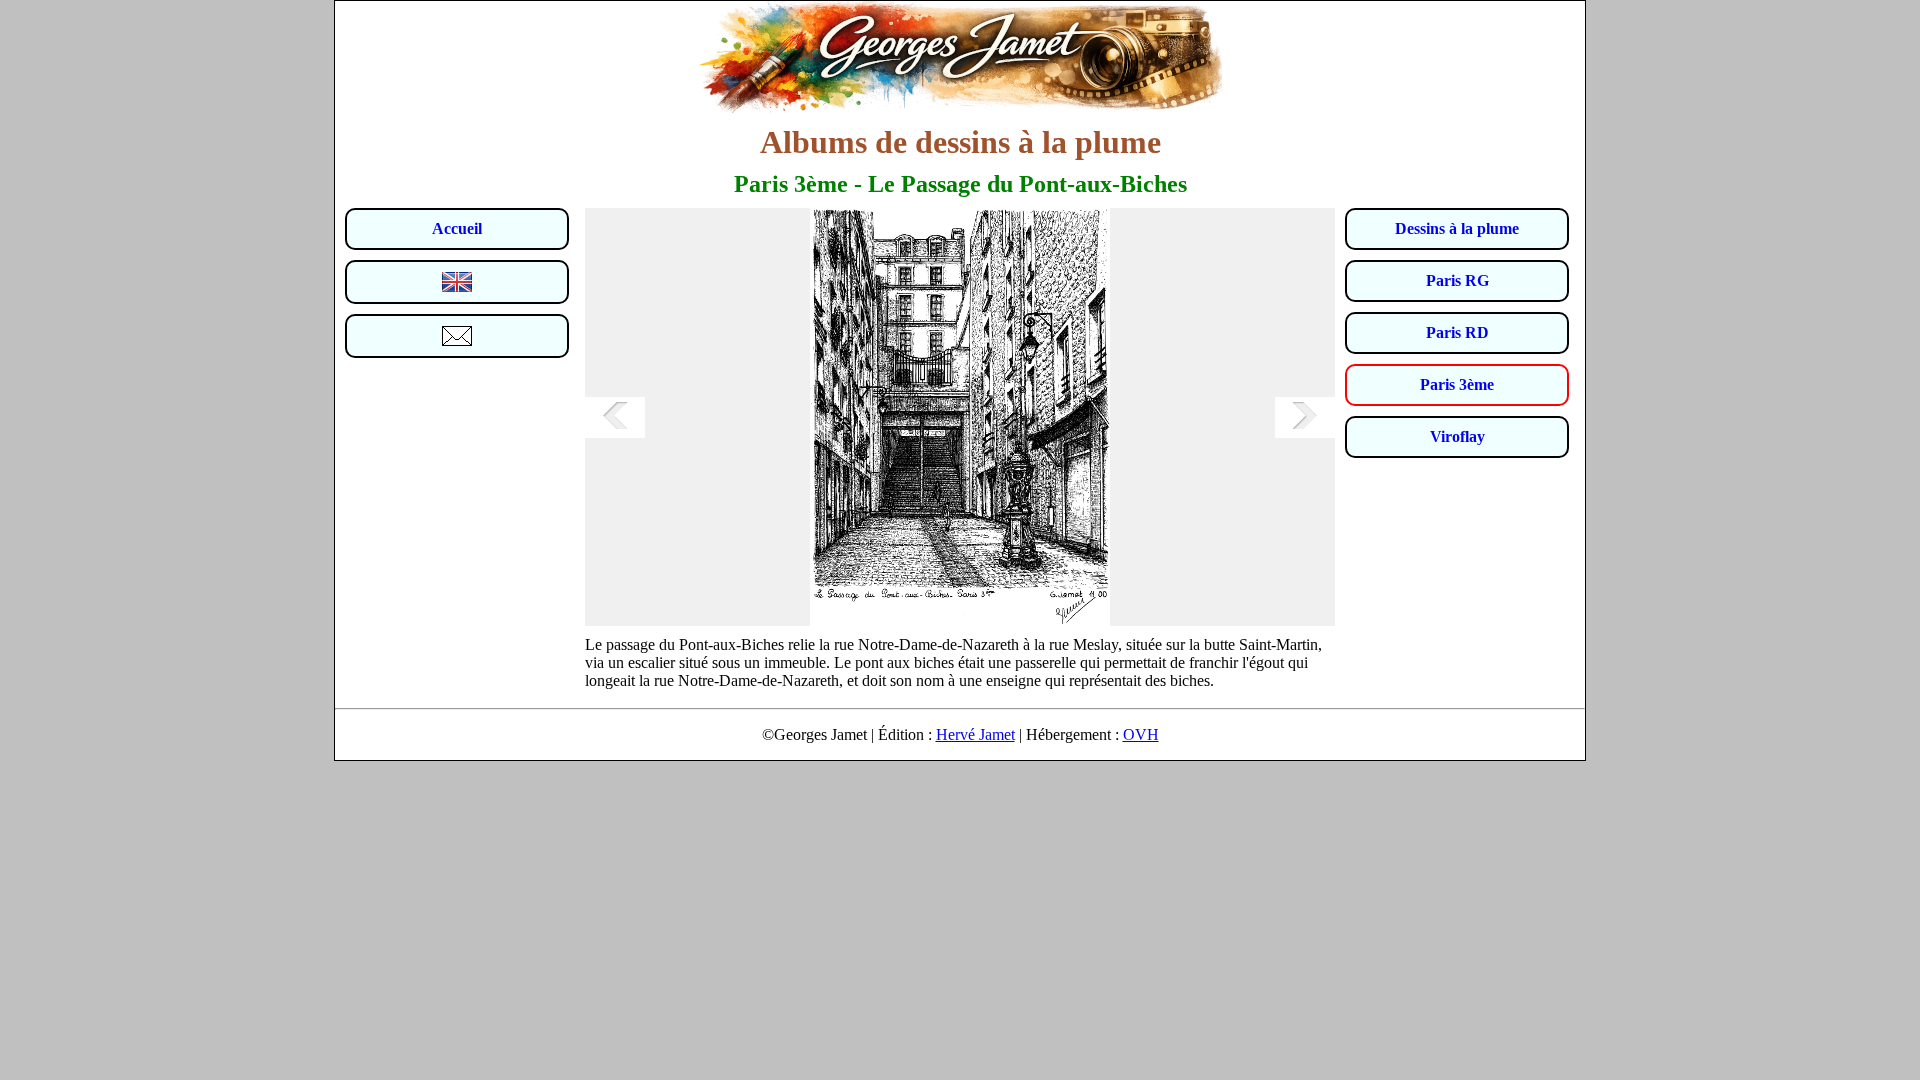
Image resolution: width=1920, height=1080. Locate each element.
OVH (1141, 734)
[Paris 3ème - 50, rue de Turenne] (1305, 417)
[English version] (457, 282)
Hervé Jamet (975, 734)
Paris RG (1457, 280)
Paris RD (1457, 332)
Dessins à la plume (1457, 228)
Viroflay (1457, 436)
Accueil (457, 228)
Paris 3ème (1457, 384)
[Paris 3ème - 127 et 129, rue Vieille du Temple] (615, 417)
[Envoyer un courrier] (457, 336)
